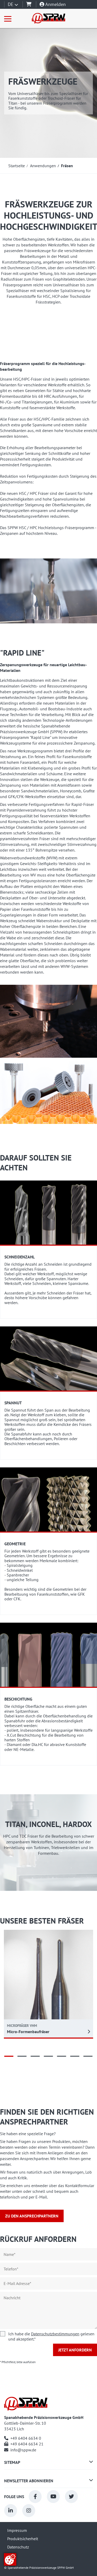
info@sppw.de (23, 2450)
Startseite (17, 166)
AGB (11, 2555)
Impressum (17, 2530)
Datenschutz (18, 2547)
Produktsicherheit (23, 2539)
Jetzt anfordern (75, 2350)
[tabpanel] (48, 1984)
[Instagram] (29, 2511)
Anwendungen (43, 166)
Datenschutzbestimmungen (55, 2334)
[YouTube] (53, 2497)
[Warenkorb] (29, 4)
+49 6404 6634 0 (26, 2438)
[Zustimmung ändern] (10, 2559)
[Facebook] (35, 2497)
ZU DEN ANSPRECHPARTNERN (32, 2216)
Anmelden (55, 4)
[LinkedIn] (11, 2511)
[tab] (9, 2056)
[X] (71, 2497)
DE (11, 4)
